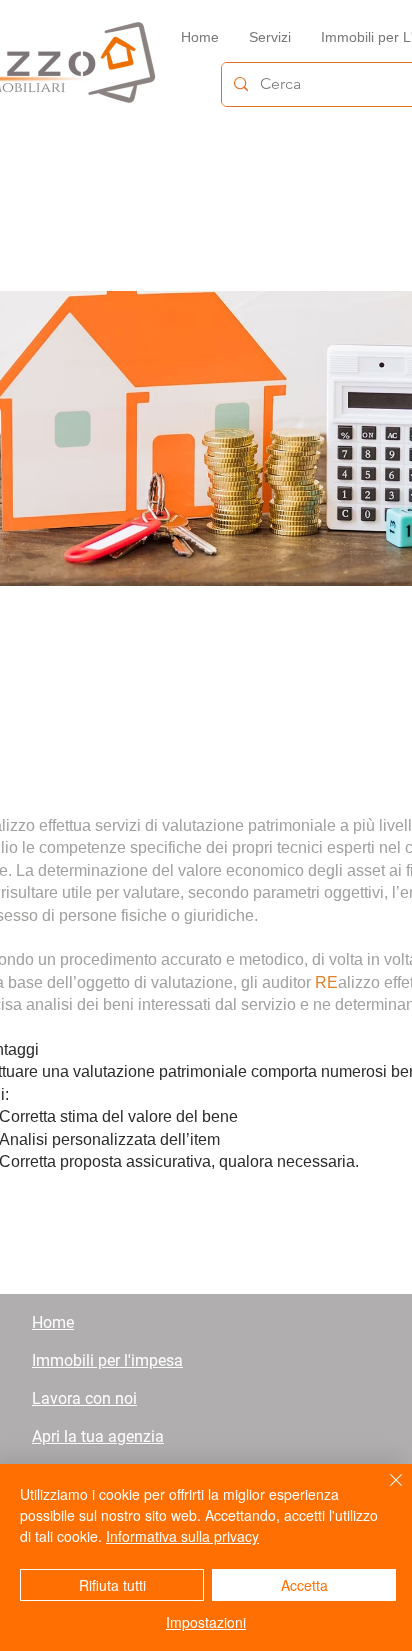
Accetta (304, 1585)
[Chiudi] (384, 1492)
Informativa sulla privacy (182, 1536)
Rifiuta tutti (112, 1585)
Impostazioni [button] (206, 1622)
